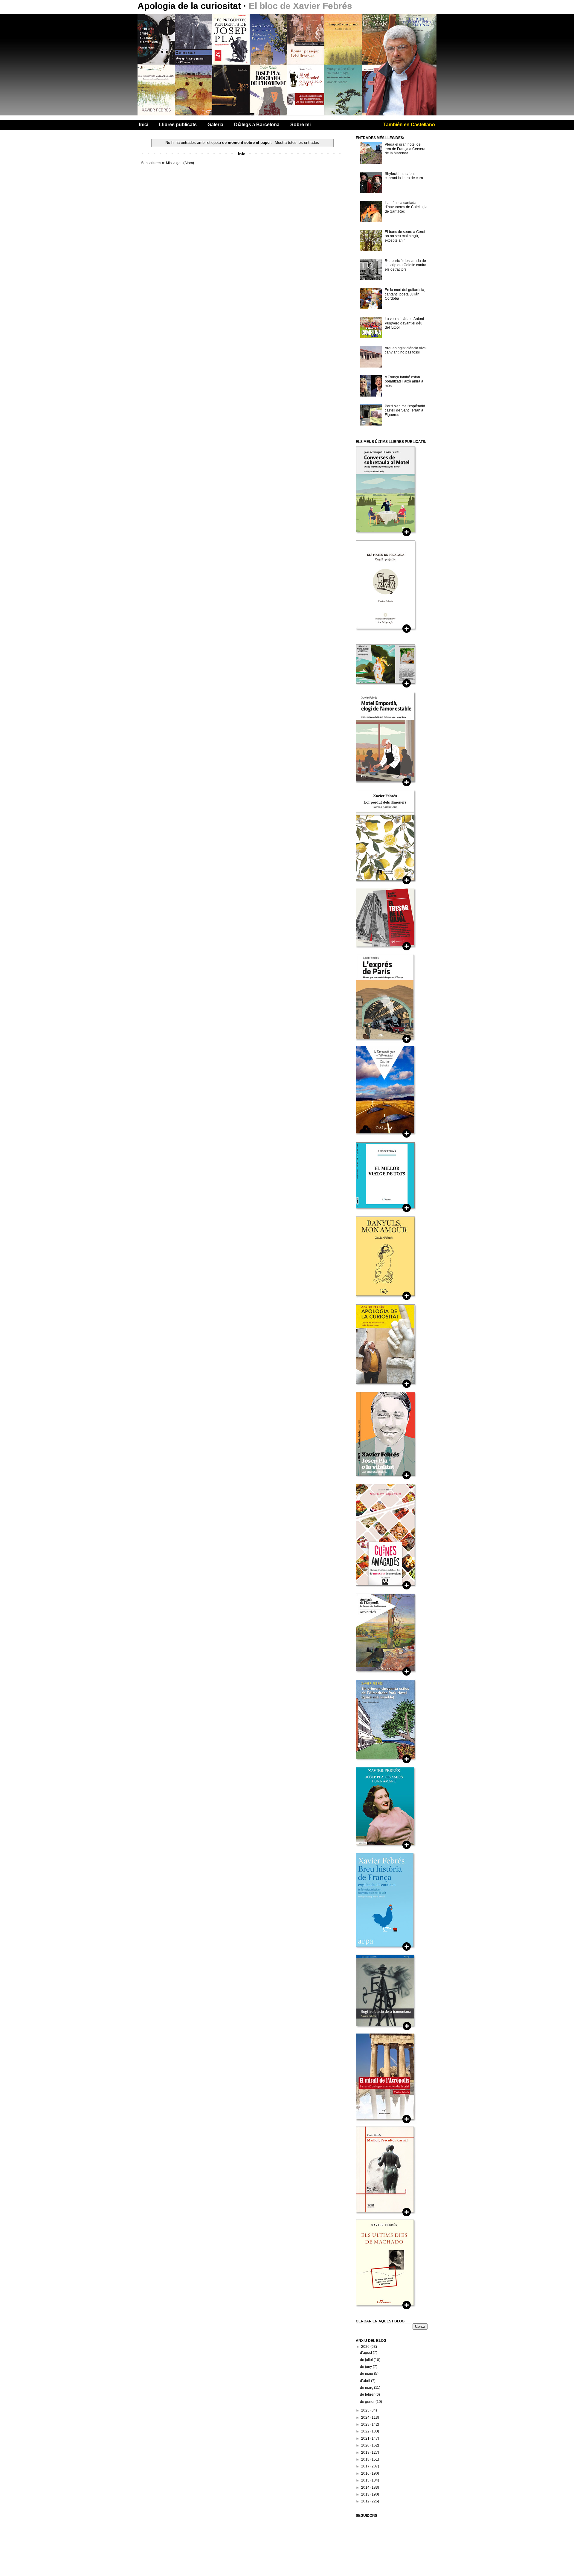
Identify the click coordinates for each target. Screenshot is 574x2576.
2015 (366, 2480)
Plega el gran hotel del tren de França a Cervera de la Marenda (405, 149)
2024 (366, 2418)
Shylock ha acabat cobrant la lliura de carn (404, 176)
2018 (366, 2459)
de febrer (368, 2394)
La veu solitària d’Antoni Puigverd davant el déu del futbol (404, 323)
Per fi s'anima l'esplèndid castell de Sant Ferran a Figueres (405, 410)
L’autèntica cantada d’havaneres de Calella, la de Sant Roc (406, 207)
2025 (366, 2410)
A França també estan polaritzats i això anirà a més (404, 381)
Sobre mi (300, 125)
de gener (368, 2402)
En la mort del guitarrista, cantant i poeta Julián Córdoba (405, 294)
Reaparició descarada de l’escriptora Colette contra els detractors (406, 265)
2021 (366, 2438)
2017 (366, 2466)
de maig (367, 2374)
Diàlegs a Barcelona (257, 125)
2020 (366, 2445)
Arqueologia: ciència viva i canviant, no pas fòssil (406, 350)
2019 (366, 2452)
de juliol (367, 2360)
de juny (366, 2367)
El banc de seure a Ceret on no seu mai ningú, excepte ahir (405, 236)
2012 (366, 2501)
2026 (366, 2347)
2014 (366, 2487)
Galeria (215, 125)
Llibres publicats (178, 125)
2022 (366, 2431)
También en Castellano (409, 125)
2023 (366, 2424)
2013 (366, 2494)
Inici (144, 125)
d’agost (366, 2353)
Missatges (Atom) (180, 163)
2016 (366, 2473)
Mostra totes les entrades (297, 142)
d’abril (365, 2381)
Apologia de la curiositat (190, 6)
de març (367, 2388)
